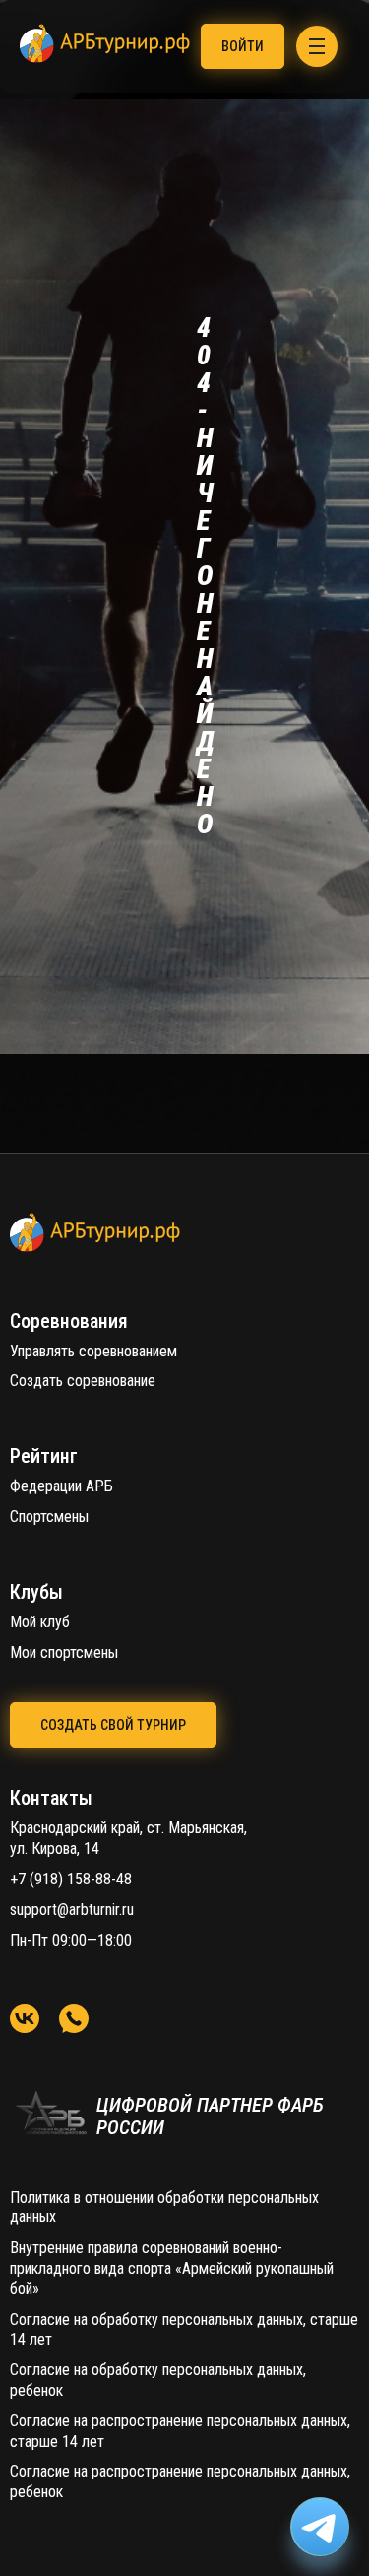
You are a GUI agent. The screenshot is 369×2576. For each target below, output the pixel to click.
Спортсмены (49, 1517)
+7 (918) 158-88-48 (71, 1879)
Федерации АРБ (61, 1486)
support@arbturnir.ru (72, 1910)
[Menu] (317, 46)
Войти (243, 46)
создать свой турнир (113, 1725)
